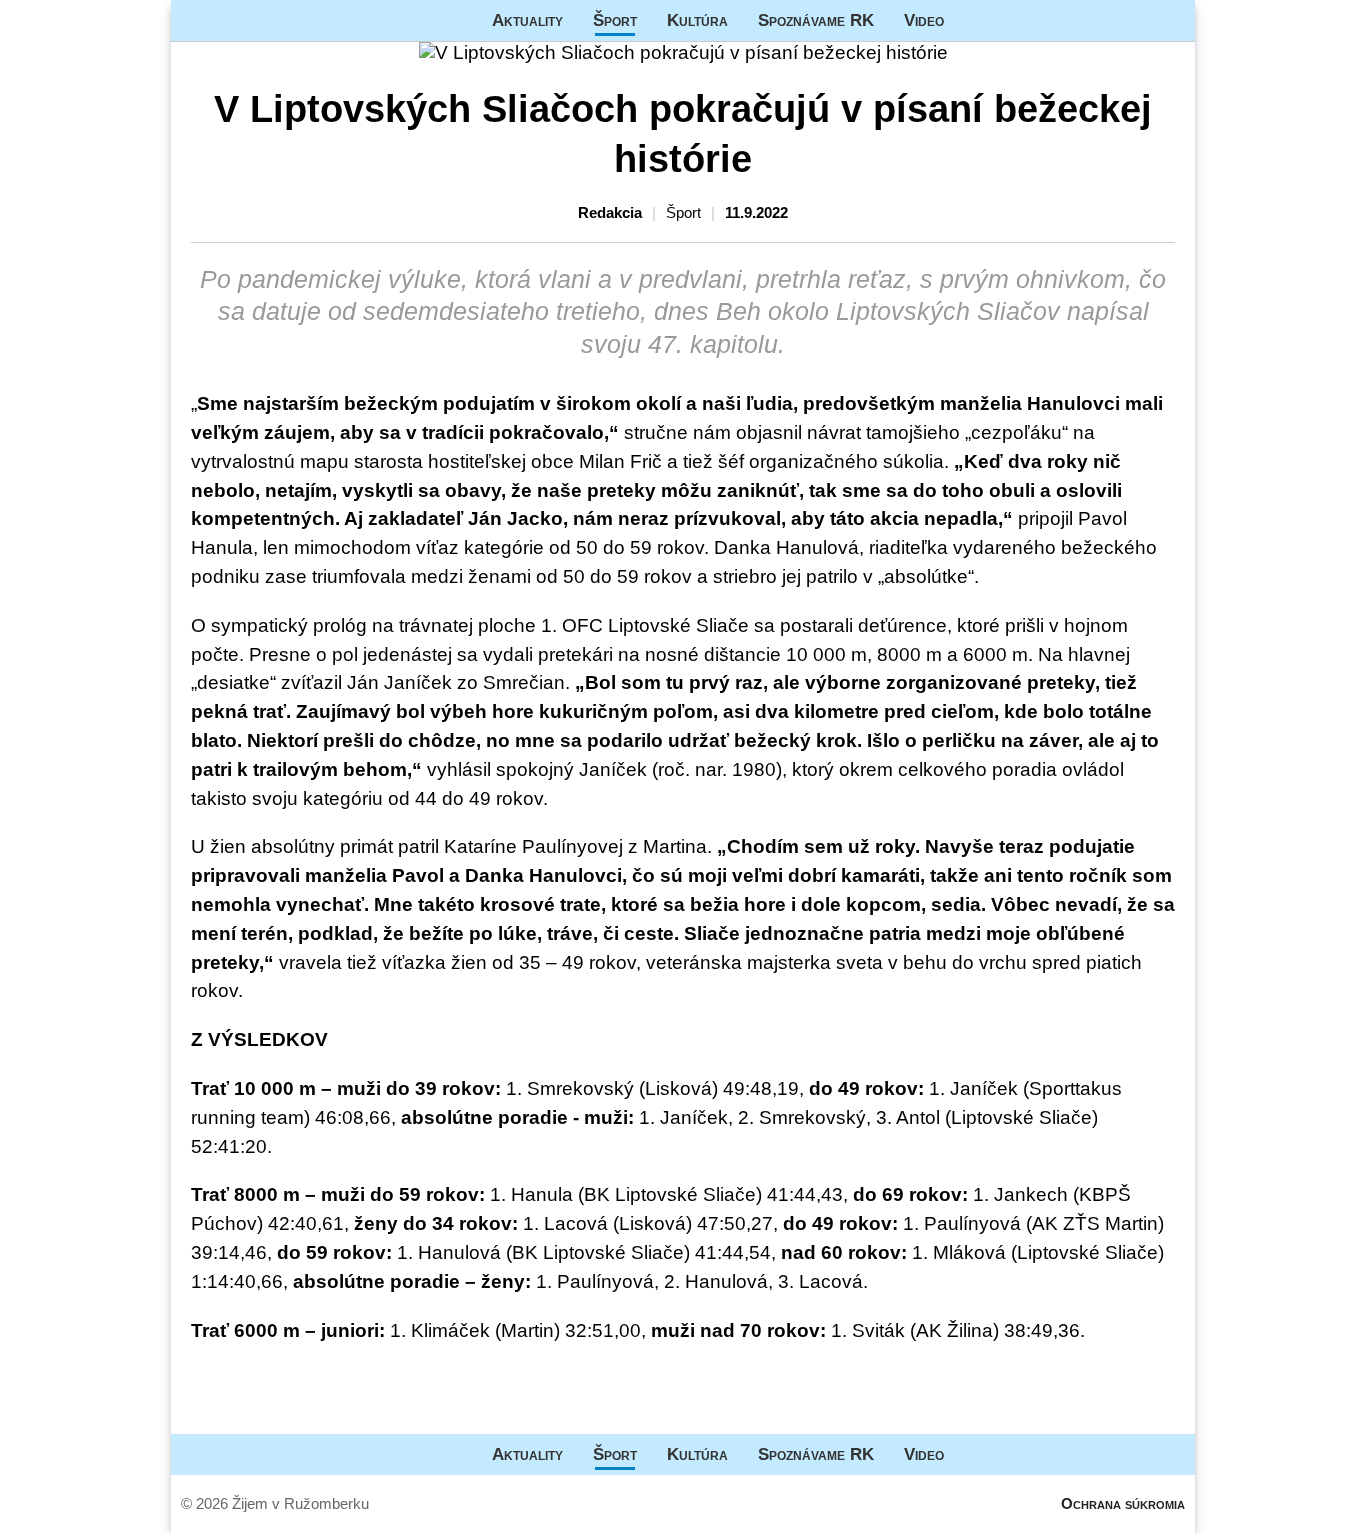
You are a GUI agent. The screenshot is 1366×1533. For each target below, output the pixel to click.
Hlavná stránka (246, 20)
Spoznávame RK (816, 20)
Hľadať (1170, 20)
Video (924, 20)
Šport (615, 20)
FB (974, 20)
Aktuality (527, 20)
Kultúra (697, 20)
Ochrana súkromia (1123, 1503)
